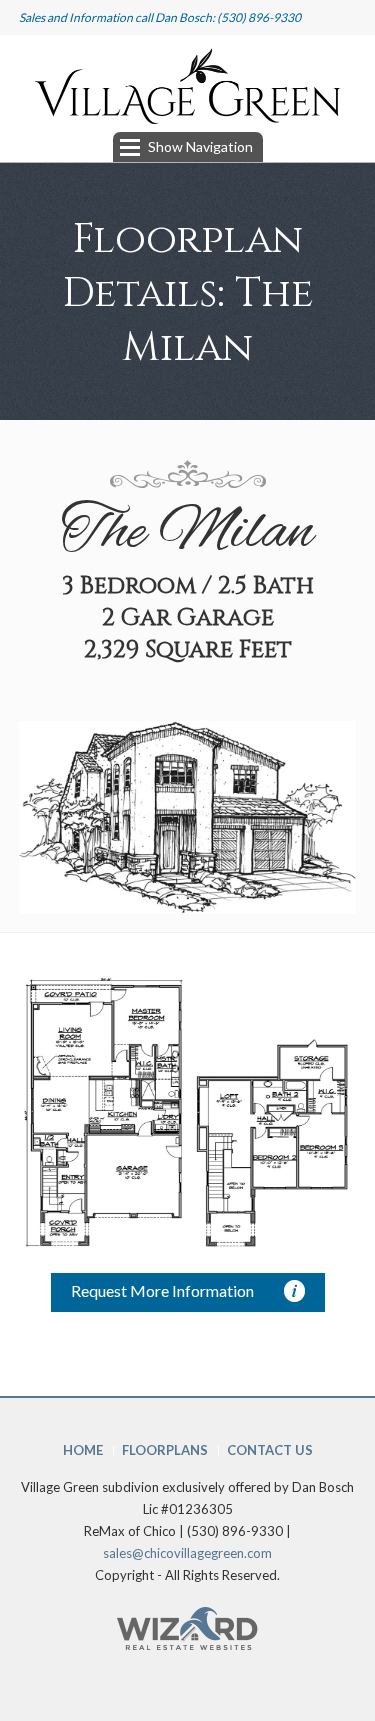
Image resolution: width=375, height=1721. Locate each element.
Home (83, 1450)
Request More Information (162, 1290)
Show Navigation (200, 146)
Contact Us (270, 1450)
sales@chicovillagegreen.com (187, 1553)
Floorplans (165, 1450)
